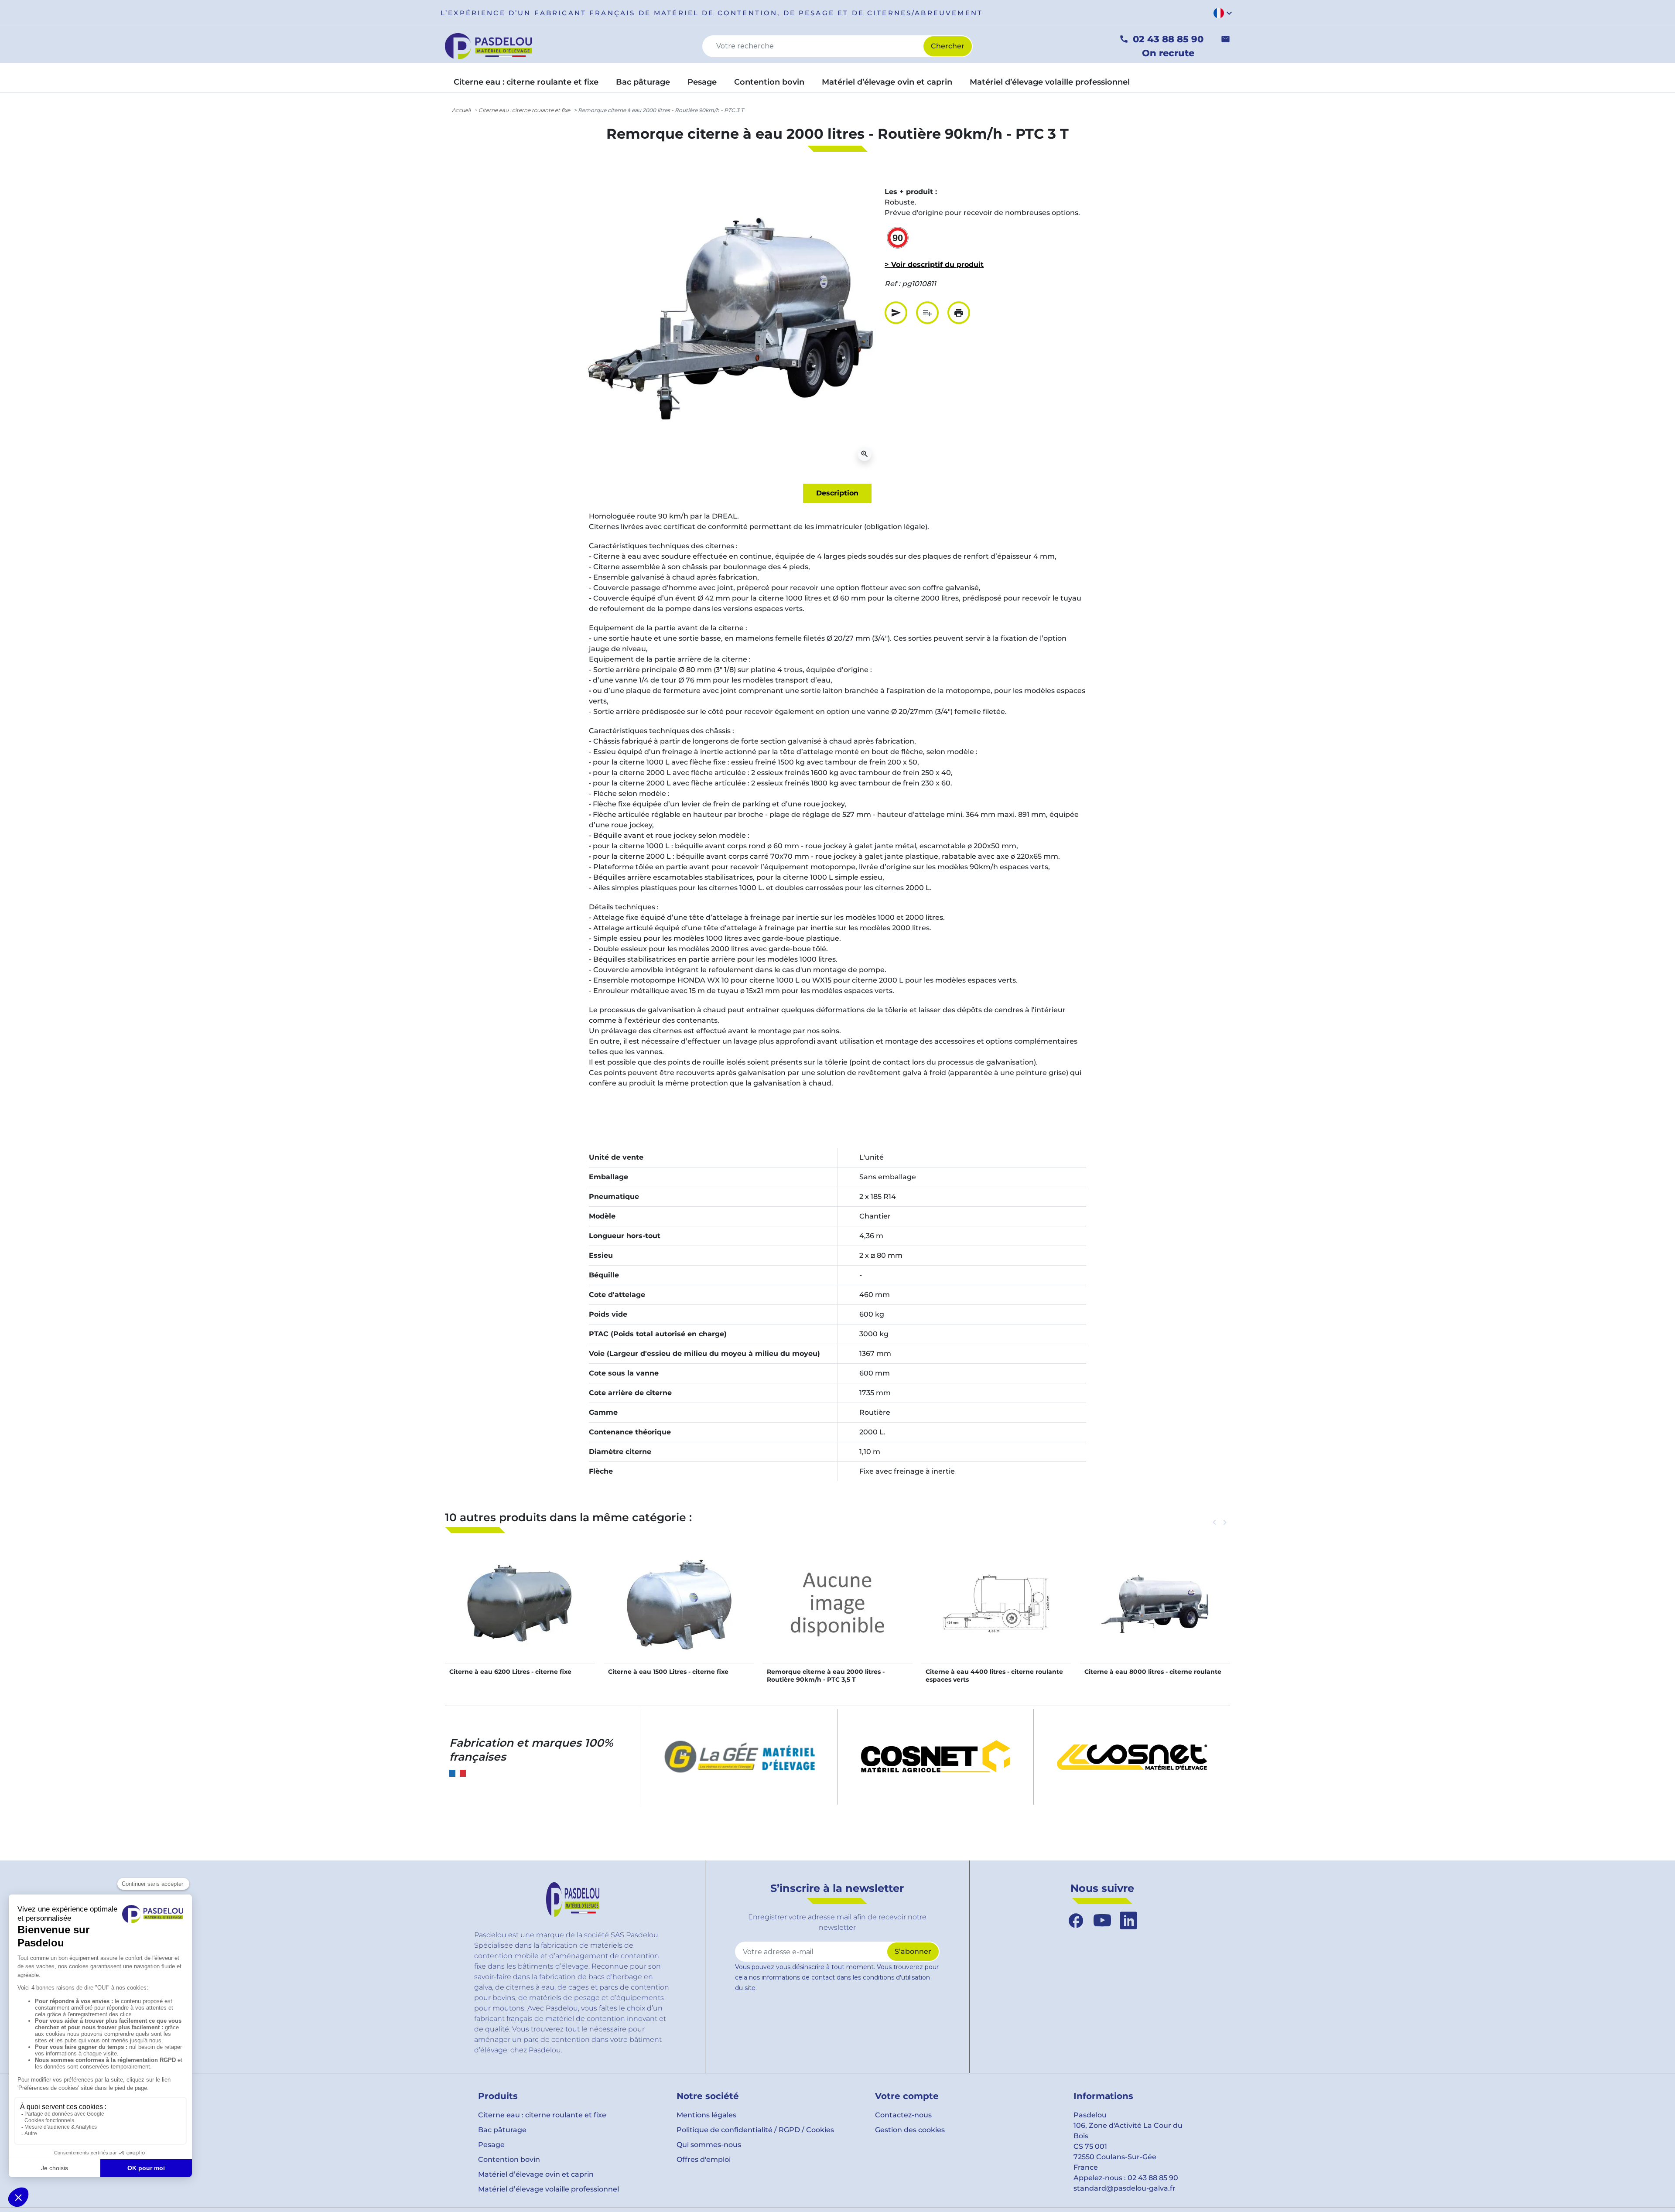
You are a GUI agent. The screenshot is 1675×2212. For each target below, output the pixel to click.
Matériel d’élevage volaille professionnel (549, 2189)
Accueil (461, 110)
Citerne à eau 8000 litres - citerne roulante (1153, 1672)
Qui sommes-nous (709, 2145)
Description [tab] (837, 493)
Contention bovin (509, 2159)
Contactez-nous (903, 2115)
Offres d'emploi (704, 2159)
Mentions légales (706, 2115)
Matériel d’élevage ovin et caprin (536, 2174)
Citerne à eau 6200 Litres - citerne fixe (510, 1672)
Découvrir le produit (520, 1613)
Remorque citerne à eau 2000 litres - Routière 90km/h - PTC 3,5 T (826, 1676)
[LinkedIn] (1128, 1921)
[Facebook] (1076, 1921)
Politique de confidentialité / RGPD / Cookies (755, 2130)
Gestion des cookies (910, 2130)
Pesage (491, 2145)
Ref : (892, 284)
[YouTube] (1102, 1921)
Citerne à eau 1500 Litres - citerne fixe (668, 1672)
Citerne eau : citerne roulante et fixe (524, 110)
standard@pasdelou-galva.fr (1125, 2188)
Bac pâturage (502, 2130)
